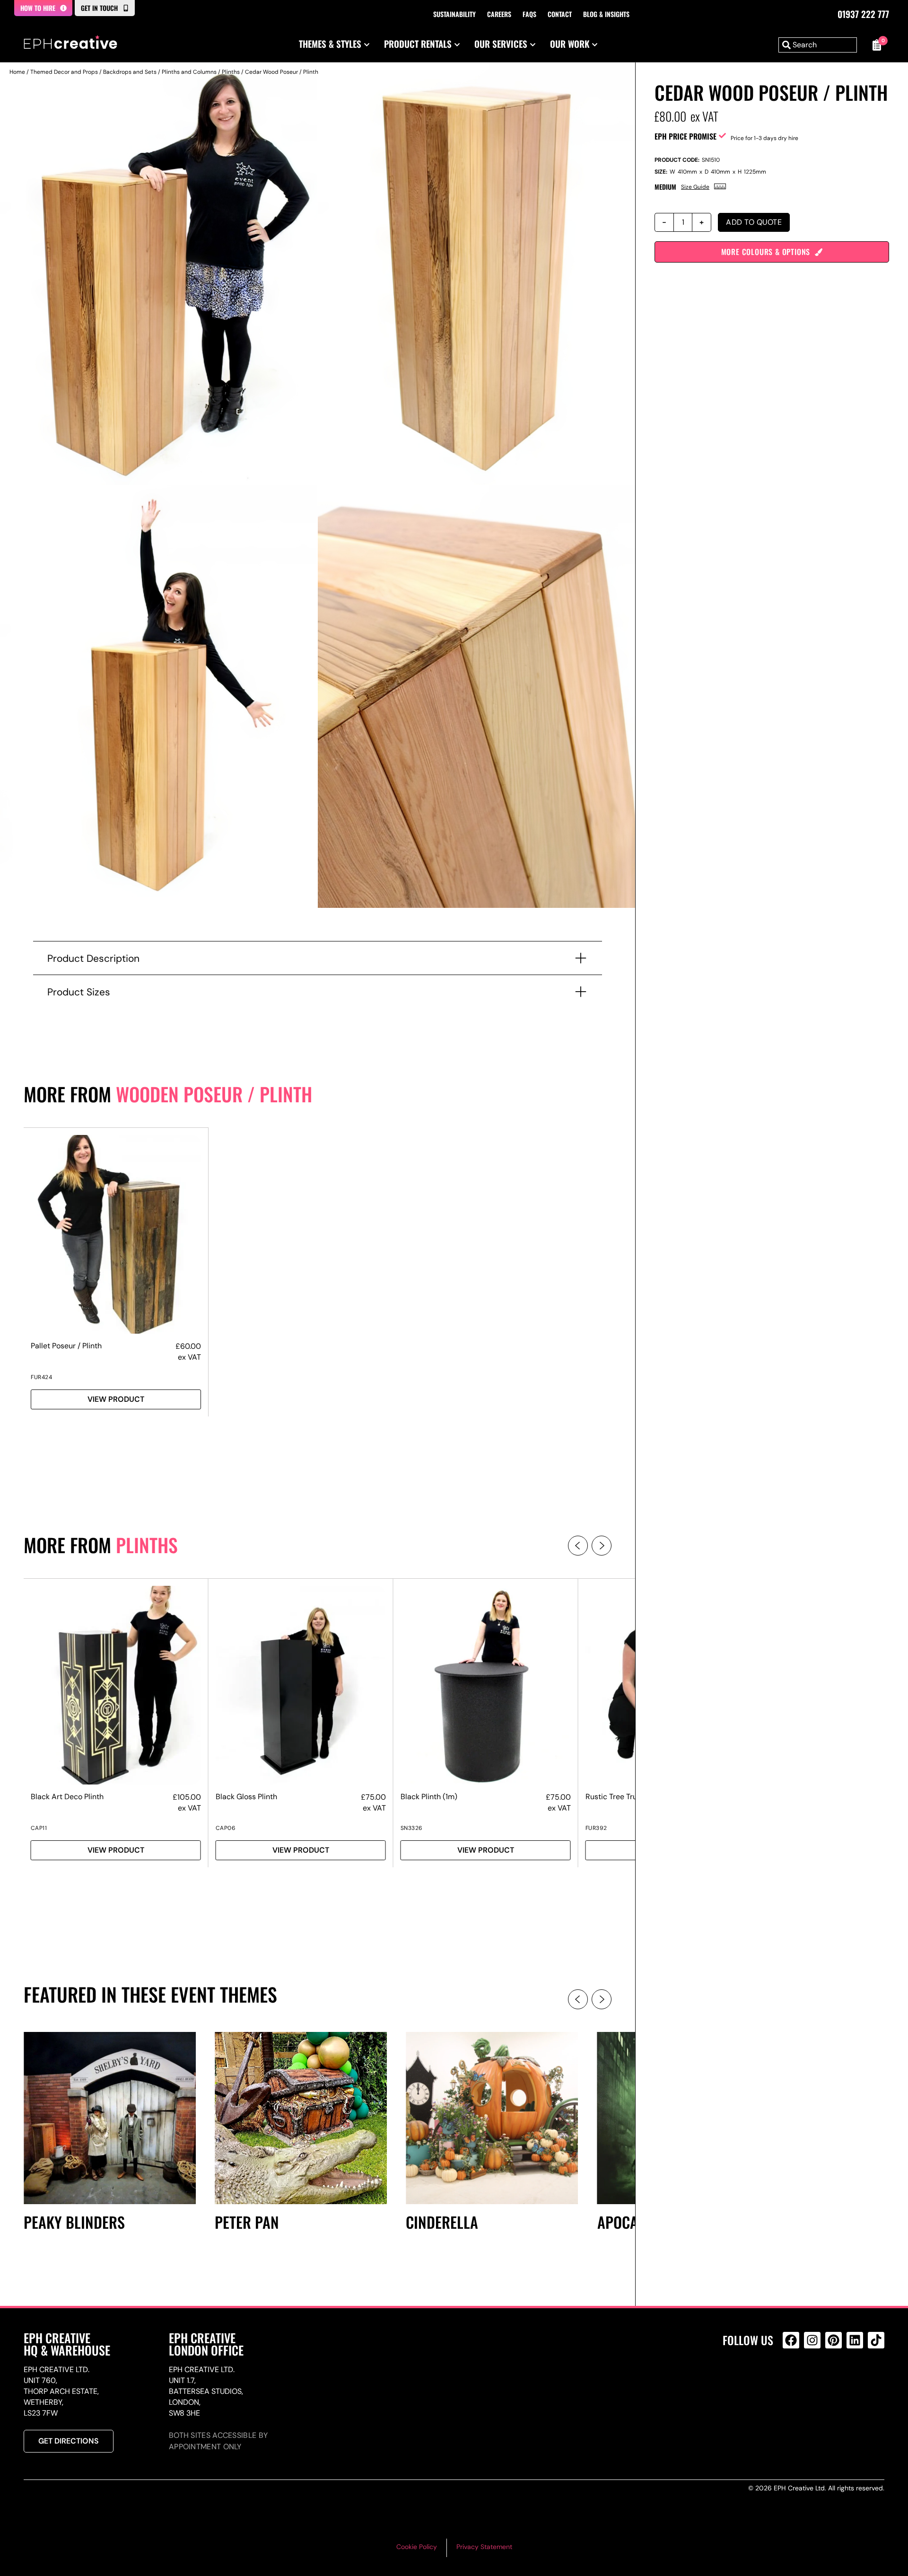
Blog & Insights (606, 14)
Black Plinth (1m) (429, 1797)
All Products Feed (793, 2381)
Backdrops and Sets (130, 72)
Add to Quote (754, 222)
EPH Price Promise (685, 136)
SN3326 (412, 1828)
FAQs (529, 14)
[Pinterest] (834, 2340)
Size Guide (695, 187)
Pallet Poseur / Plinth (66, 1346)
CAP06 (226, 1828)
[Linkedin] (855, 2340)
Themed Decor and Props (64, 72)
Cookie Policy (417, 2547)
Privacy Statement (484, 2547)
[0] (875, 45)
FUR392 (596, 1828)
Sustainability (454, 14)
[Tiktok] (876, 2340)
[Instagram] (812, 2340)
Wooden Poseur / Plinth (214, 1094)
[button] (578, 1546)
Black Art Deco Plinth (67, 1797)
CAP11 (39, 1828)
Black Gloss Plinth (246, 1797)
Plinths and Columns (189, 72)
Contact (560, 14)
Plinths (231, 72)
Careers (499, 14)
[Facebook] (791, 2340)
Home (17, 72)
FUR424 (41, 1377)
